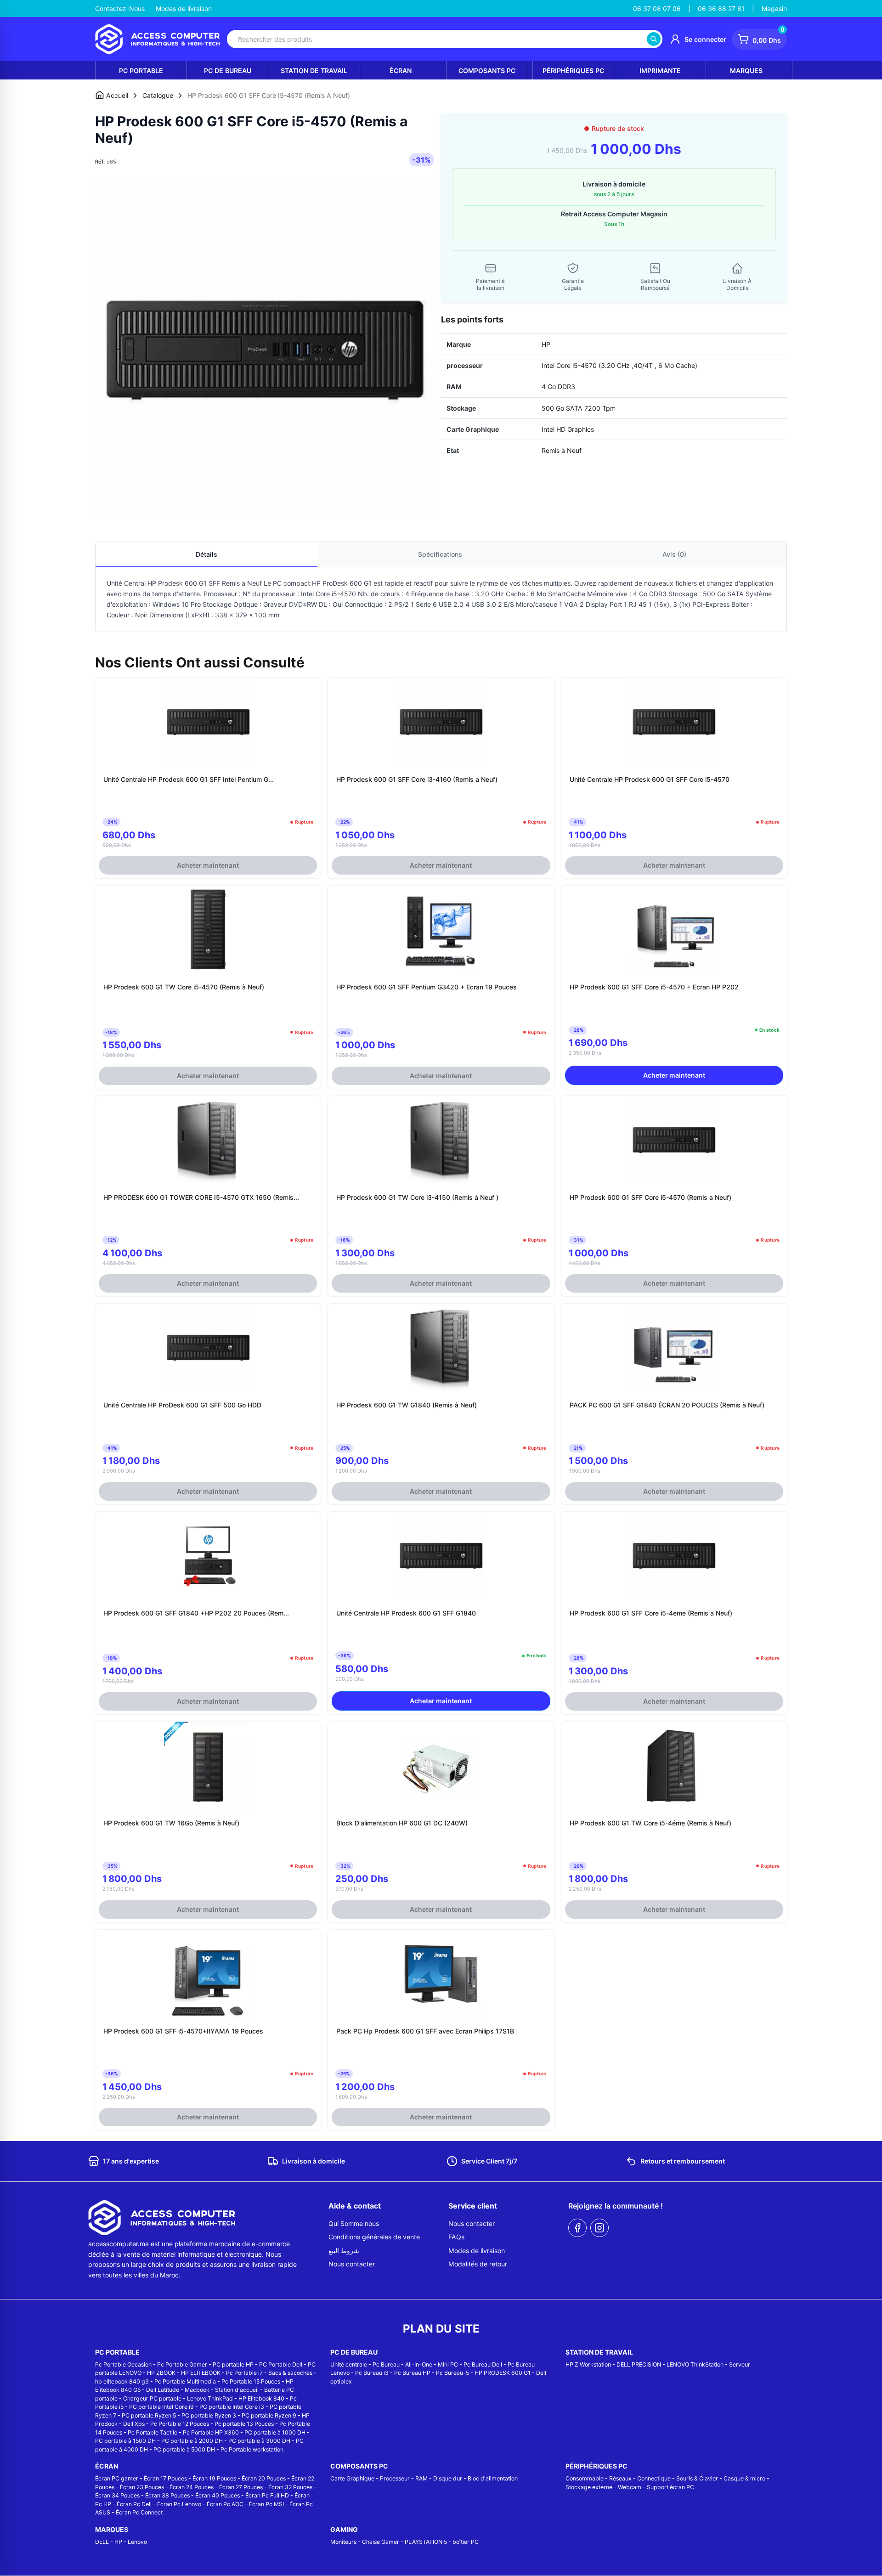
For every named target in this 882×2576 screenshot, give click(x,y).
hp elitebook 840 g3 (122, 2381)
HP (118, 2542)
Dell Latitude (163, 2390)
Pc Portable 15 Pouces (251, 2381)
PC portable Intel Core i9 (161, 2407)
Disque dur (448, 2478)
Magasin (774, 8)
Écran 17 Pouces (165, 2478)
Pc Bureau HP (412, 2373)
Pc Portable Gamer (182, 2364)
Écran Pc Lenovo (179, 2504)
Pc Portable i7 (244, 2373)
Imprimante (660, 71)
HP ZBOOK (161, 2373)
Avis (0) (674, 554)
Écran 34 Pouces (117, 2495)
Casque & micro (744, 2478)
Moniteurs (343, 2542)
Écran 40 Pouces (218, 2495)
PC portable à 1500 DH (125, 2441)
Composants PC (487, 71)
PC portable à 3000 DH (259, 2441)
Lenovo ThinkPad (210, 2398)
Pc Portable (141, 71)
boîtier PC (466, 2542)
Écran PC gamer (117, 2478)
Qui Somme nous (354, 2223)
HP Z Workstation (588, 2364)
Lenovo (137, 2542)
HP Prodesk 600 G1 (178, 583)
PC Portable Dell (281, 2364)
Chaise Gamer (381, 2542)
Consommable (585, 2478)
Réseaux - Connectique (640, 2478)
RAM (421, 2478)
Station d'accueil (237, 2390)
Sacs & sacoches (290, 2373)
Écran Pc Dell (134, 2504)
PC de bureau (228, 71)
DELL (102, 2542)
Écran (401, 71)
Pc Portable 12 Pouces (180, 2424)
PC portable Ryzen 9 (269, 2415)
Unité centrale (349, 2364)
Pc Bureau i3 (372, 2373)
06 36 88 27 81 (721, 8)
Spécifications (440, 554)
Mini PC (448, 2364)
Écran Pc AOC (225, 2504)
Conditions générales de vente (374, 2237)
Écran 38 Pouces (167, 2495)
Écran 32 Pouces (290, 2487)
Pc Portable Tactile (153, 2432)
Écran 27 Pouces (241, 2487)
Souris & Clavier (697, 2478)
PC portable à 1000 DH (275, 2432)
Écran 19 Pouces (214, 2478)
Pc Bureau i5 (452, 2373)
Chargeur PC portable (152, 2398)
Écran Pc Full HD (267, 2495)
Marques (746, 71)
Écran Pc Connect (139, 2512)
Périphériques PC (573, 71)
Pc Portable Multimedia (185, 2381)
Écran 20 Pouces (264, 2478)
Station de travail (314, 71)
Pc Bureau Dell (483, 2364)
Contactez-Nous (120, 8)
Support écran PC (670, 2487)
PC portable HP (233, 2364)
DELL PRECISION (639, 2364)
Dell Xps (134, 2424)
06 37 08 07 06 (657, 8)
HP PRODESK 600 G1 (503, 2373)
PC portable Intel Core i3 (232, 2407)
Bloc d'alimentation (493, 2478)
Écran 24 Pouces (192, 2487)
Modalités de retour (478, 2264)
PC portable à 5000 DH (184, 2449)
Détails (206, 554)
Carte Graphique (352, 2478)
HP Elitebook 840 (261, 2398)
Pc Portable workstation (252, 2449)
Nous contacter (352, 2264)
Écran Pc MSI (266, 2504)
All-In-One (419, 2364)
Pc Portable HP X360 (211, 2432)
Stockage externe (589, 2487)
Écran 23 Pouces (142, 2487)
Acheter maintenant (208, 865)
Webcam (630, 2487)
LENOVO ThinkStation (695, 2364)
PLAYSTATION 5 (426, 2542)
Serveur (740, 2364)
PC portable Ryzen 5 (149, 2415)
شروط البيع (344, 2251)
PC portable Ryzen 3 (209, 2415)
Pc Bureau (386, 2364)
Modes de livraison (184, 8)
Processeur (395, 2478)
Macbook (197, 2390)
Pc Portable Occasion (123, 2364)
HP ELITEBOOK (201, 2373)
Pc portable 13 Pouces (244, 2424)
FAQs (456, 2237)
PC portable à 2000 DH (192, 2441)
